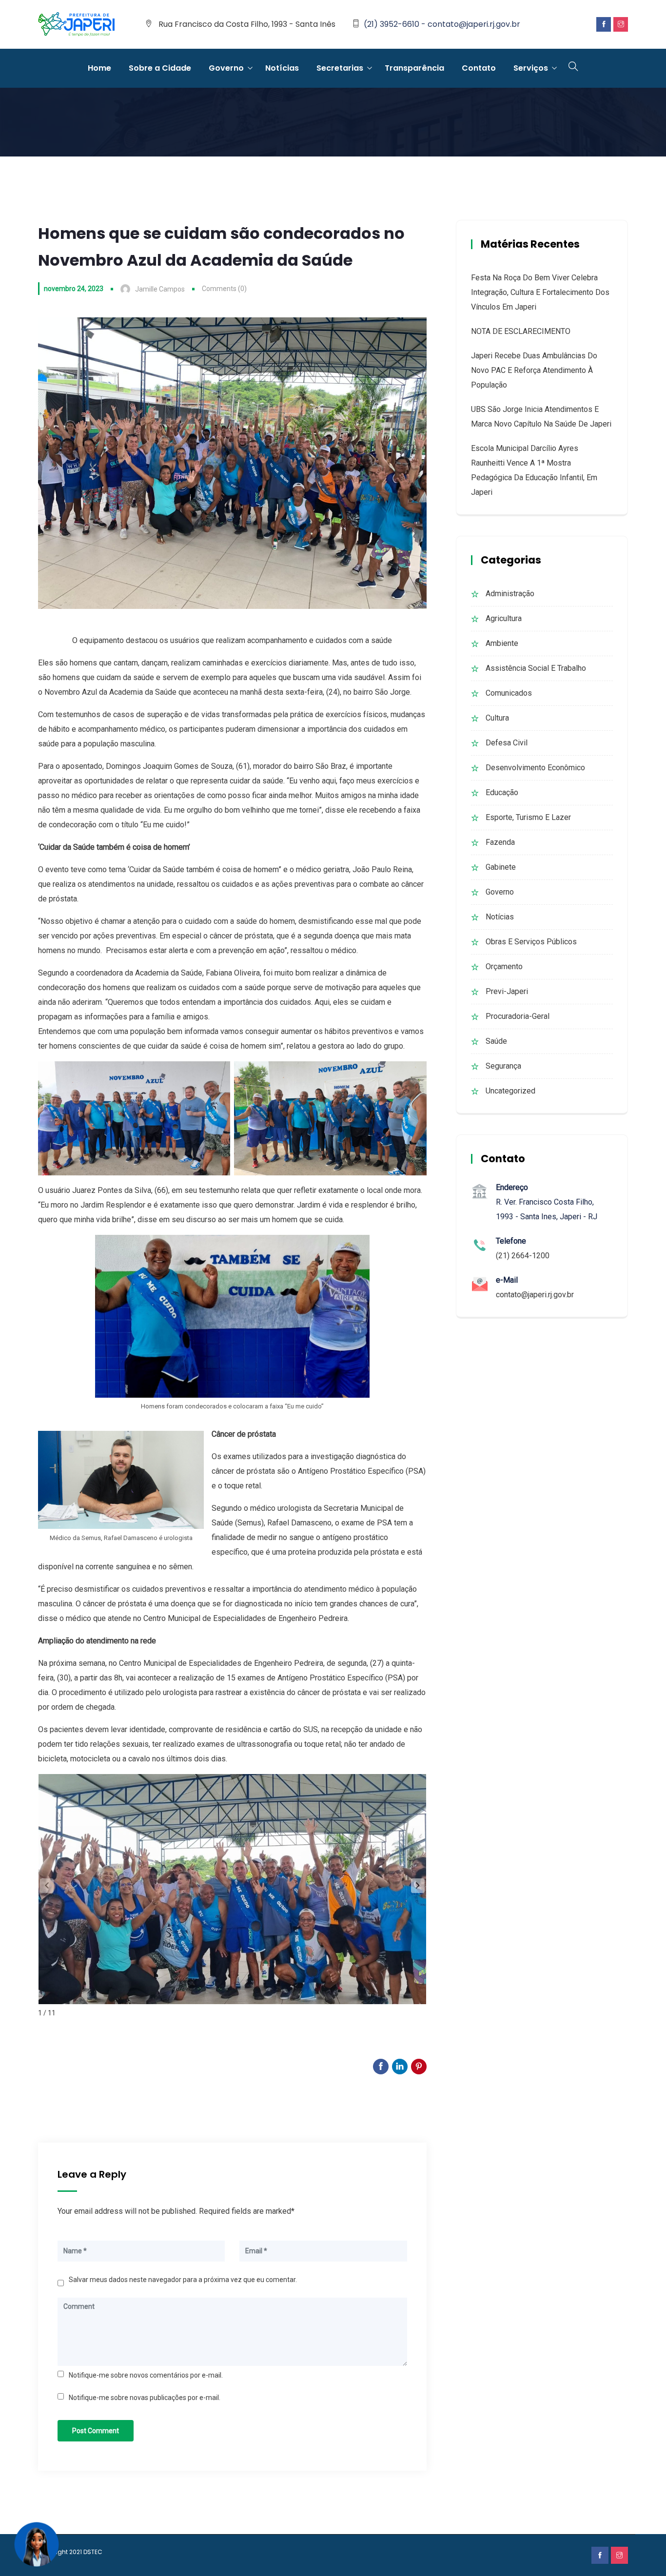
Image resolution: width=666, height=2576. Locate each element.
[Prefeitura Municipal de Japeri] (77, 25)
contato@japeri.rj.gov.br (535, 1295)
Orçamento (504, 966)
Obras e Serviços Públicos (531, 942)
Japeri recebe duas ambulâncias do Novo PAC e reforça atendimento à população (534, 370)
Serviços (531, 68)
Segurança (503, 1066)
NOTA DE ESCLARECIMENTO (521, 331)
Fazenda (500, 842)
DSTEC (93, 2552)
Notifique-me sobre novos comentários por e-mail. (146, 2375)
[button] (418, 1886)
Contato (479, 68)
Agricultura (504, 618)
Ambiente (502, 643)
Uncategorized (510, 1091)
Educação (502, 792)
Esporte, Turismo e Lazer (528, 817)
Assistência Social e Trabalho (536, 668)
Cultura (497, 718)
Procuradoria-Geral (518, 1016)
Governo (226, 68)
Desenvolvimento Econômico (535, 768)
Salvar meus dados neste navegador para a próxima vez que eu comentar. (183, 2280)
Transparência (414, 68)
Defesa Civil (507, 743)
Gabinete (501, 867)
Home (99, 68)
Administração (510, 594)
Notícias (282, 68)
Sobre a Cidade (160, 68)
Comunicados (509, 693)
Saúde (496, 1041)
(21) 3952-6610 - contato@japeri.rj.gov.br (442, 24)
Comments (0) (224, 289)
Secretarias (340, 68)
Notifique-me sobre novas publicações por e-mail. (145, 2398)
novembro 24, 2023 (74, 289)
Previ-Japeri (507, 991)
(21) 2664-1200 (523, 1256)
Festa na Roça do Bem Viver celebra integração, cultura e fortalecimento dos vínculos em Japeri (540, 292)
